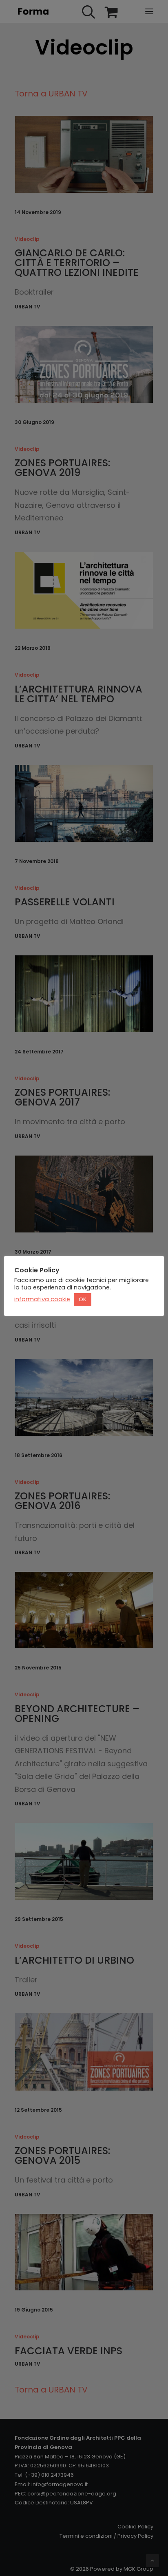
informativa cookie (42, 1299)
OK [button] (83, 1299)
